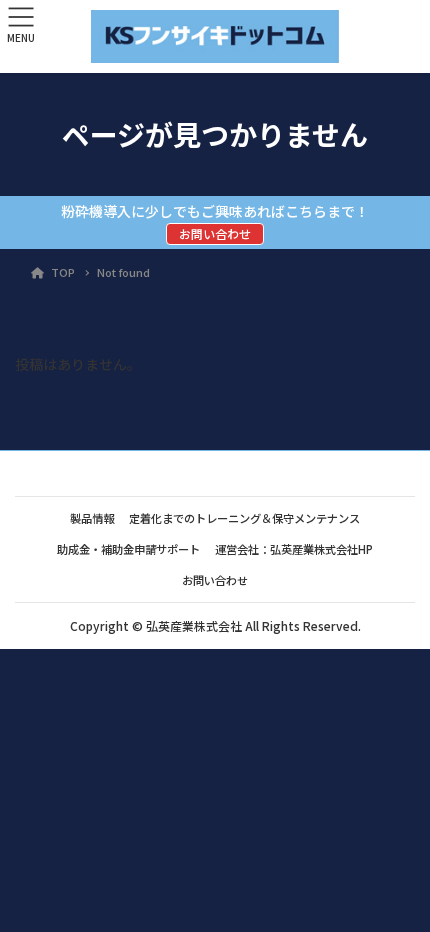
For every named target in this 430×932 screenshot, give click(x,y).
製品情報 (92, 518)
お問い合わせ (215, 233)
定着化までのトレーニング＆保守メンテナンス (244, 518)
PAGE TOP (398, 885)
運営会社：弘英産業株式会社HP (294, 549)
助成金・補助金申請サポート (128, 549)
